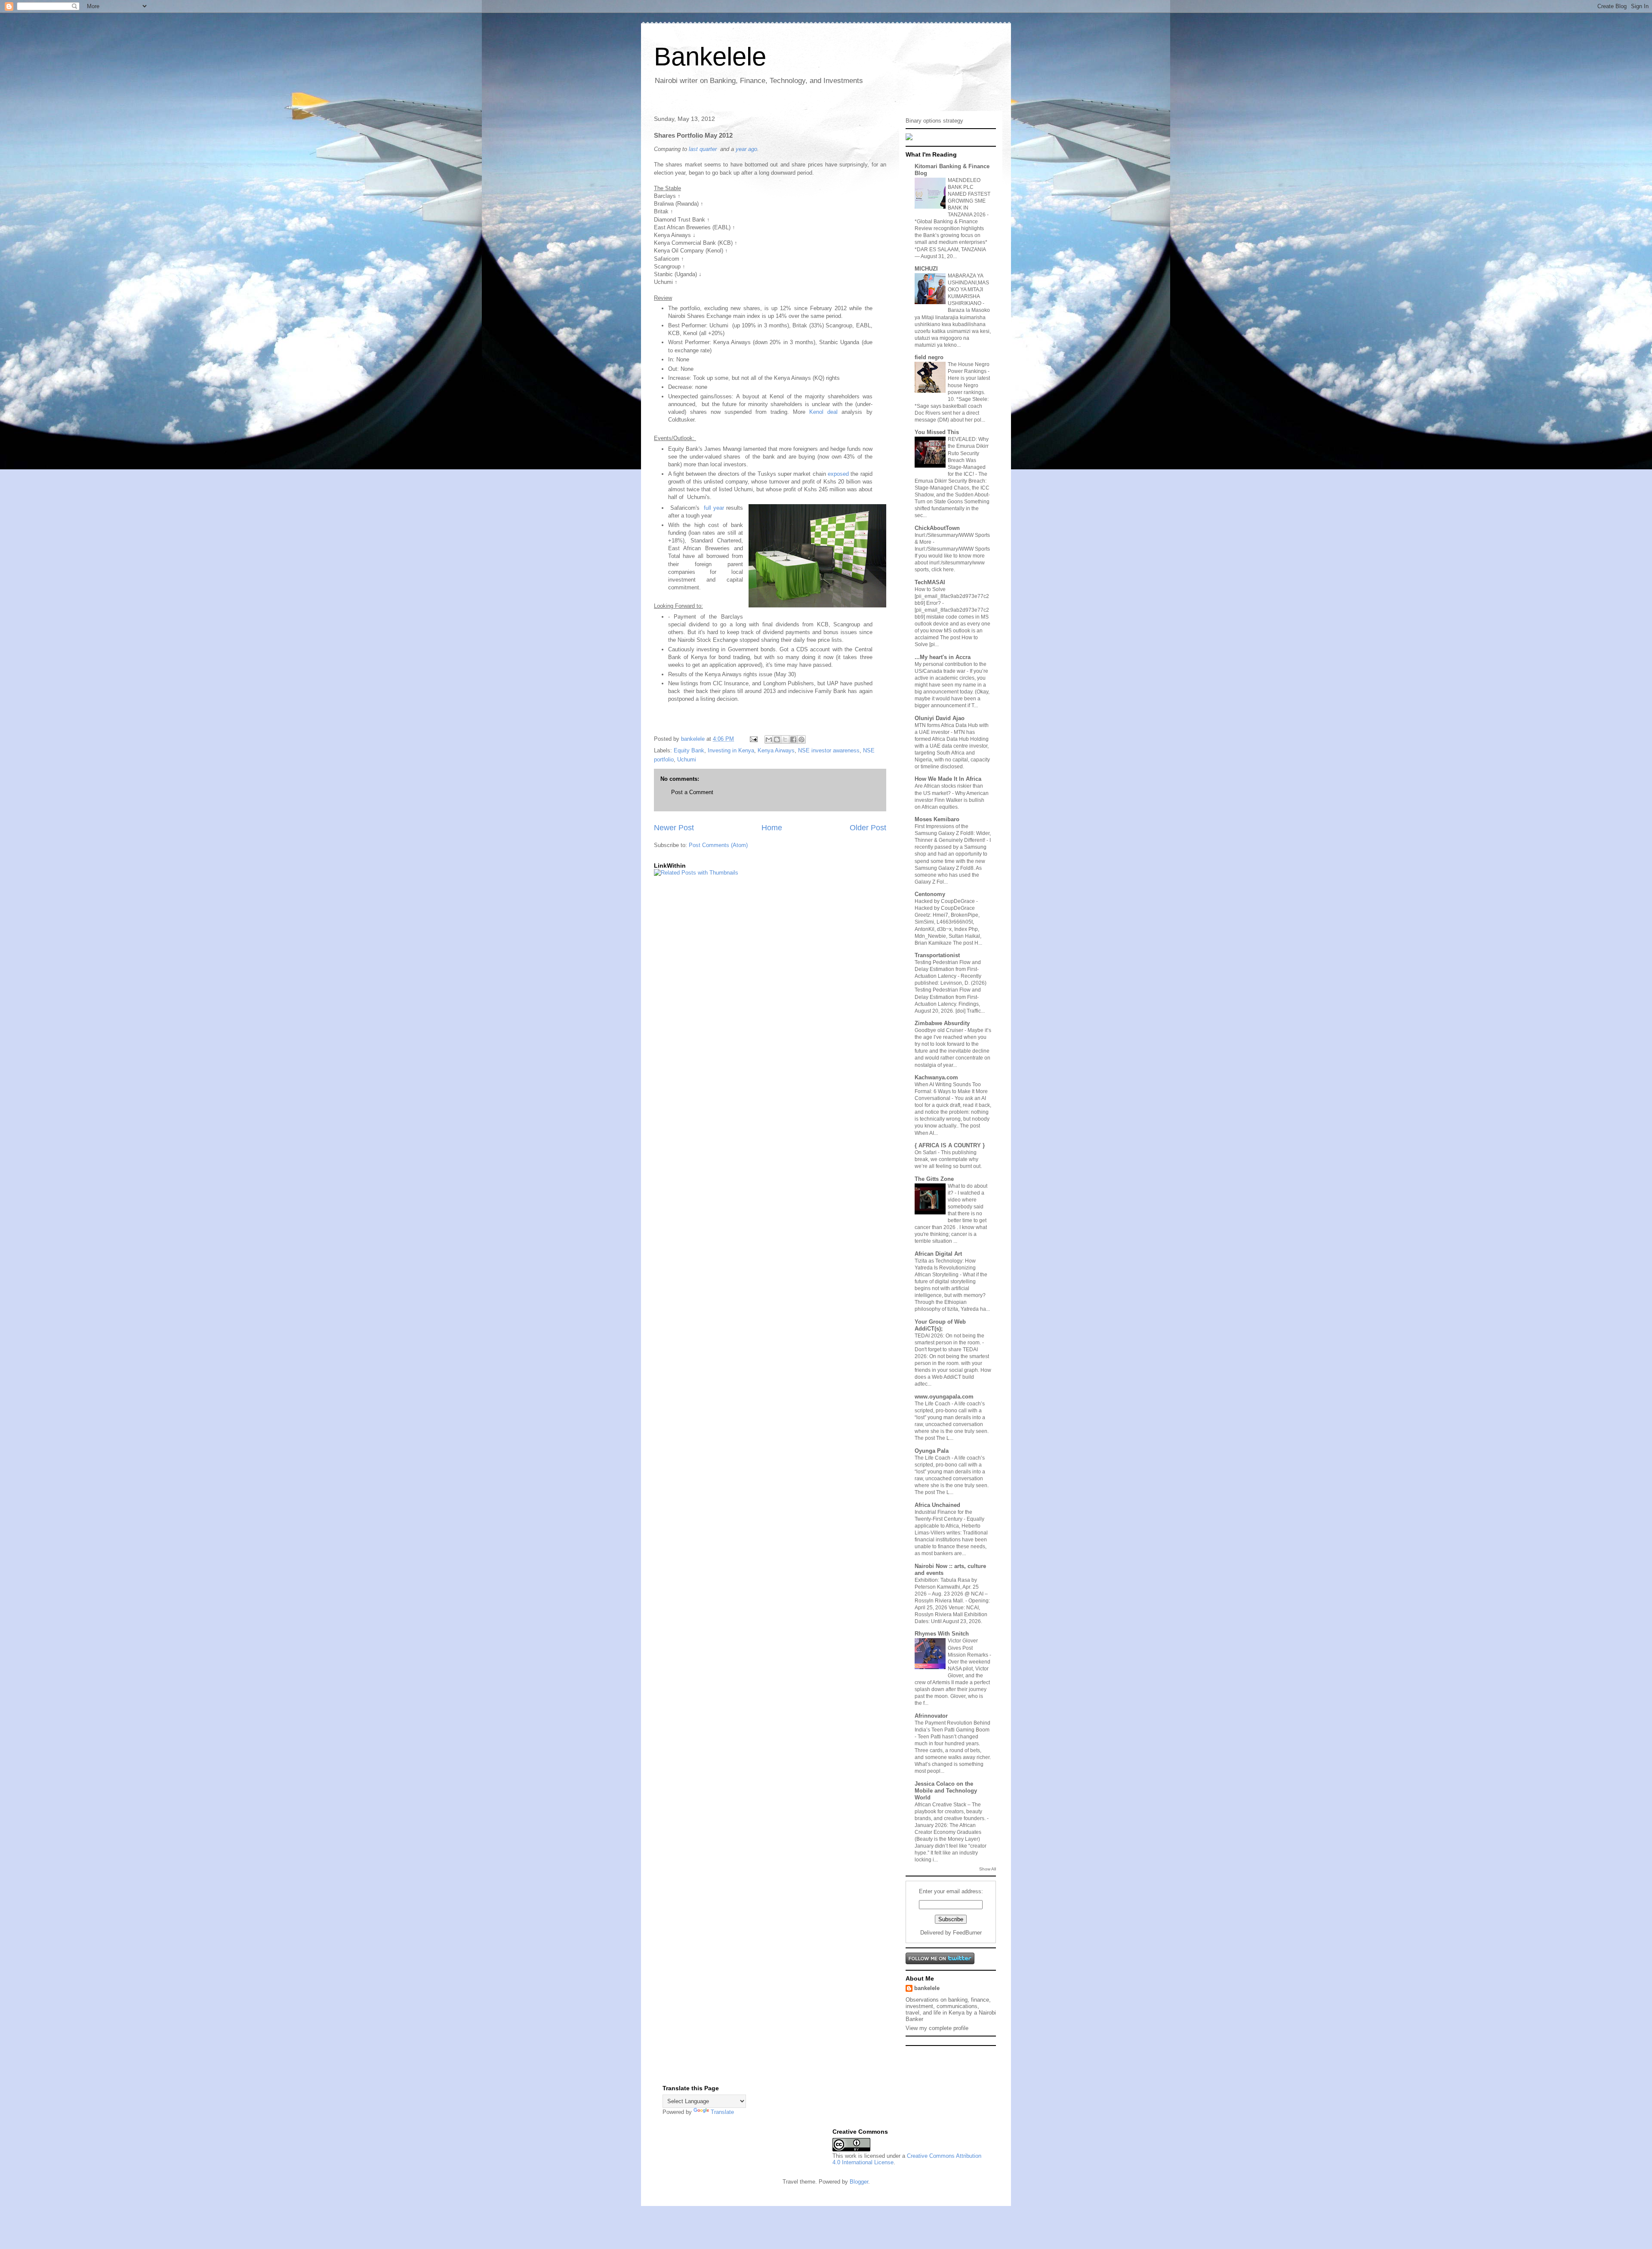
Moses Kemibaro (937, 819)
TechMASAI (930, 582)
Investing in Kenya (731, 750)
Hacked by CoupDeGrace (945, 901)
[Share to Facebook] (793, 739)
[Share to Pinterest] (801, 739)
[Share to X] (785, 739)
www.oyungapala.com (944, 1397)
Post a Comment (692, 792)
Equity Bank (689, 750)
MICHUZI (926, 269)
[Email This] (769, 739)
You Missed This (937, 432)
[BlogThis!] (777, 739)
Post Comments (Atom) (718, 845)
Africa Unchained (937, 1505)
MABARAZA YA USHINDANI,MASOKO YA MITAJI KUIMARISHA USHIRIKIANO (968, 290)
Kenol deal (823, 412)
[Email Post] (753, 739)
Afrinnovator (931, 1716)
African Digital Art (938, 1254)
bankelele (927, 1988)
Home (772, 828)
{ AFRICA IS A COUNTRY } (950, 1145)
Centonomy (930, 894)
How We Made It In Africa (948, 779)
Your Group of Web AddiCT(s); (940, 1325)
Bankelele (710, 57)
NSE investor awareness (829, 750)
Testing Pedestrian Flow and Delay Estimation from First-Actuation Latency (948, 969)
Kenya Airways (776, 750)
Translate (722, 2112)
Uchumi (687, 759)
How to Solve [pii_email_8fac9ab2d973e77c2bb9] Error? (952, 596)
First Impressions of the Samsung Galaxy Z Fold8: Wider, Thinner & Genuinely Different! (953, 833)
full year (714, 508)
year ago (746, 149)
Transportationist (937, 955)
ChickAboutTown (937, 528)
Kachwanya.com (936, 1077)
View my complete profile (937, 2028)
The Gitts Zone (934, 1179)
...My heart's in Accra (943, 657)
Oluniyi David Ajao (940, 718)
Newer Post (674, 828)
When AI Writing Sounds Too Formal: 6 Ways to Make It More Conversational (951, 1091)
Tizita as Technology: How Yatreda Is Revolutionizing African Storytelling (945, 1268)
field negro (929, 357)
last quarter (703, 149)
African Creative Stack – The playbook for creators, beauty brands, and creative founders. (951, 1812)
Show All (988, 1869)
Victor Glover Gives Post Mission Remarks (969, 1648)
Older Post (868, 828)
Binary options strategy (934, 121)
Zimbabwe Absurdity (942, 1023)
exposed (838, 474)
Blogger (859, 2182)
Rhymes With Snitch (942, 1634)
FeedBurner (967, 1933)
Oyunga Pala (932, 1451)
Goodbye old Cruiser (940, 1030)
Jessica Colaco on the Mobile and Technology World (946, 1791)
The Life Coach (933, 1404)
